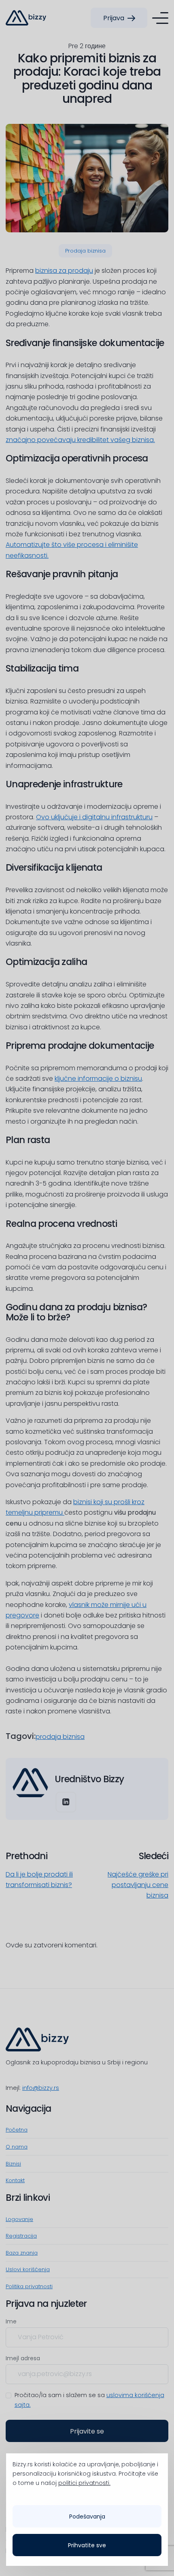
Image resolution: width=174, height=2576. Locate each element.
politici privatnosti (84, 2483)
